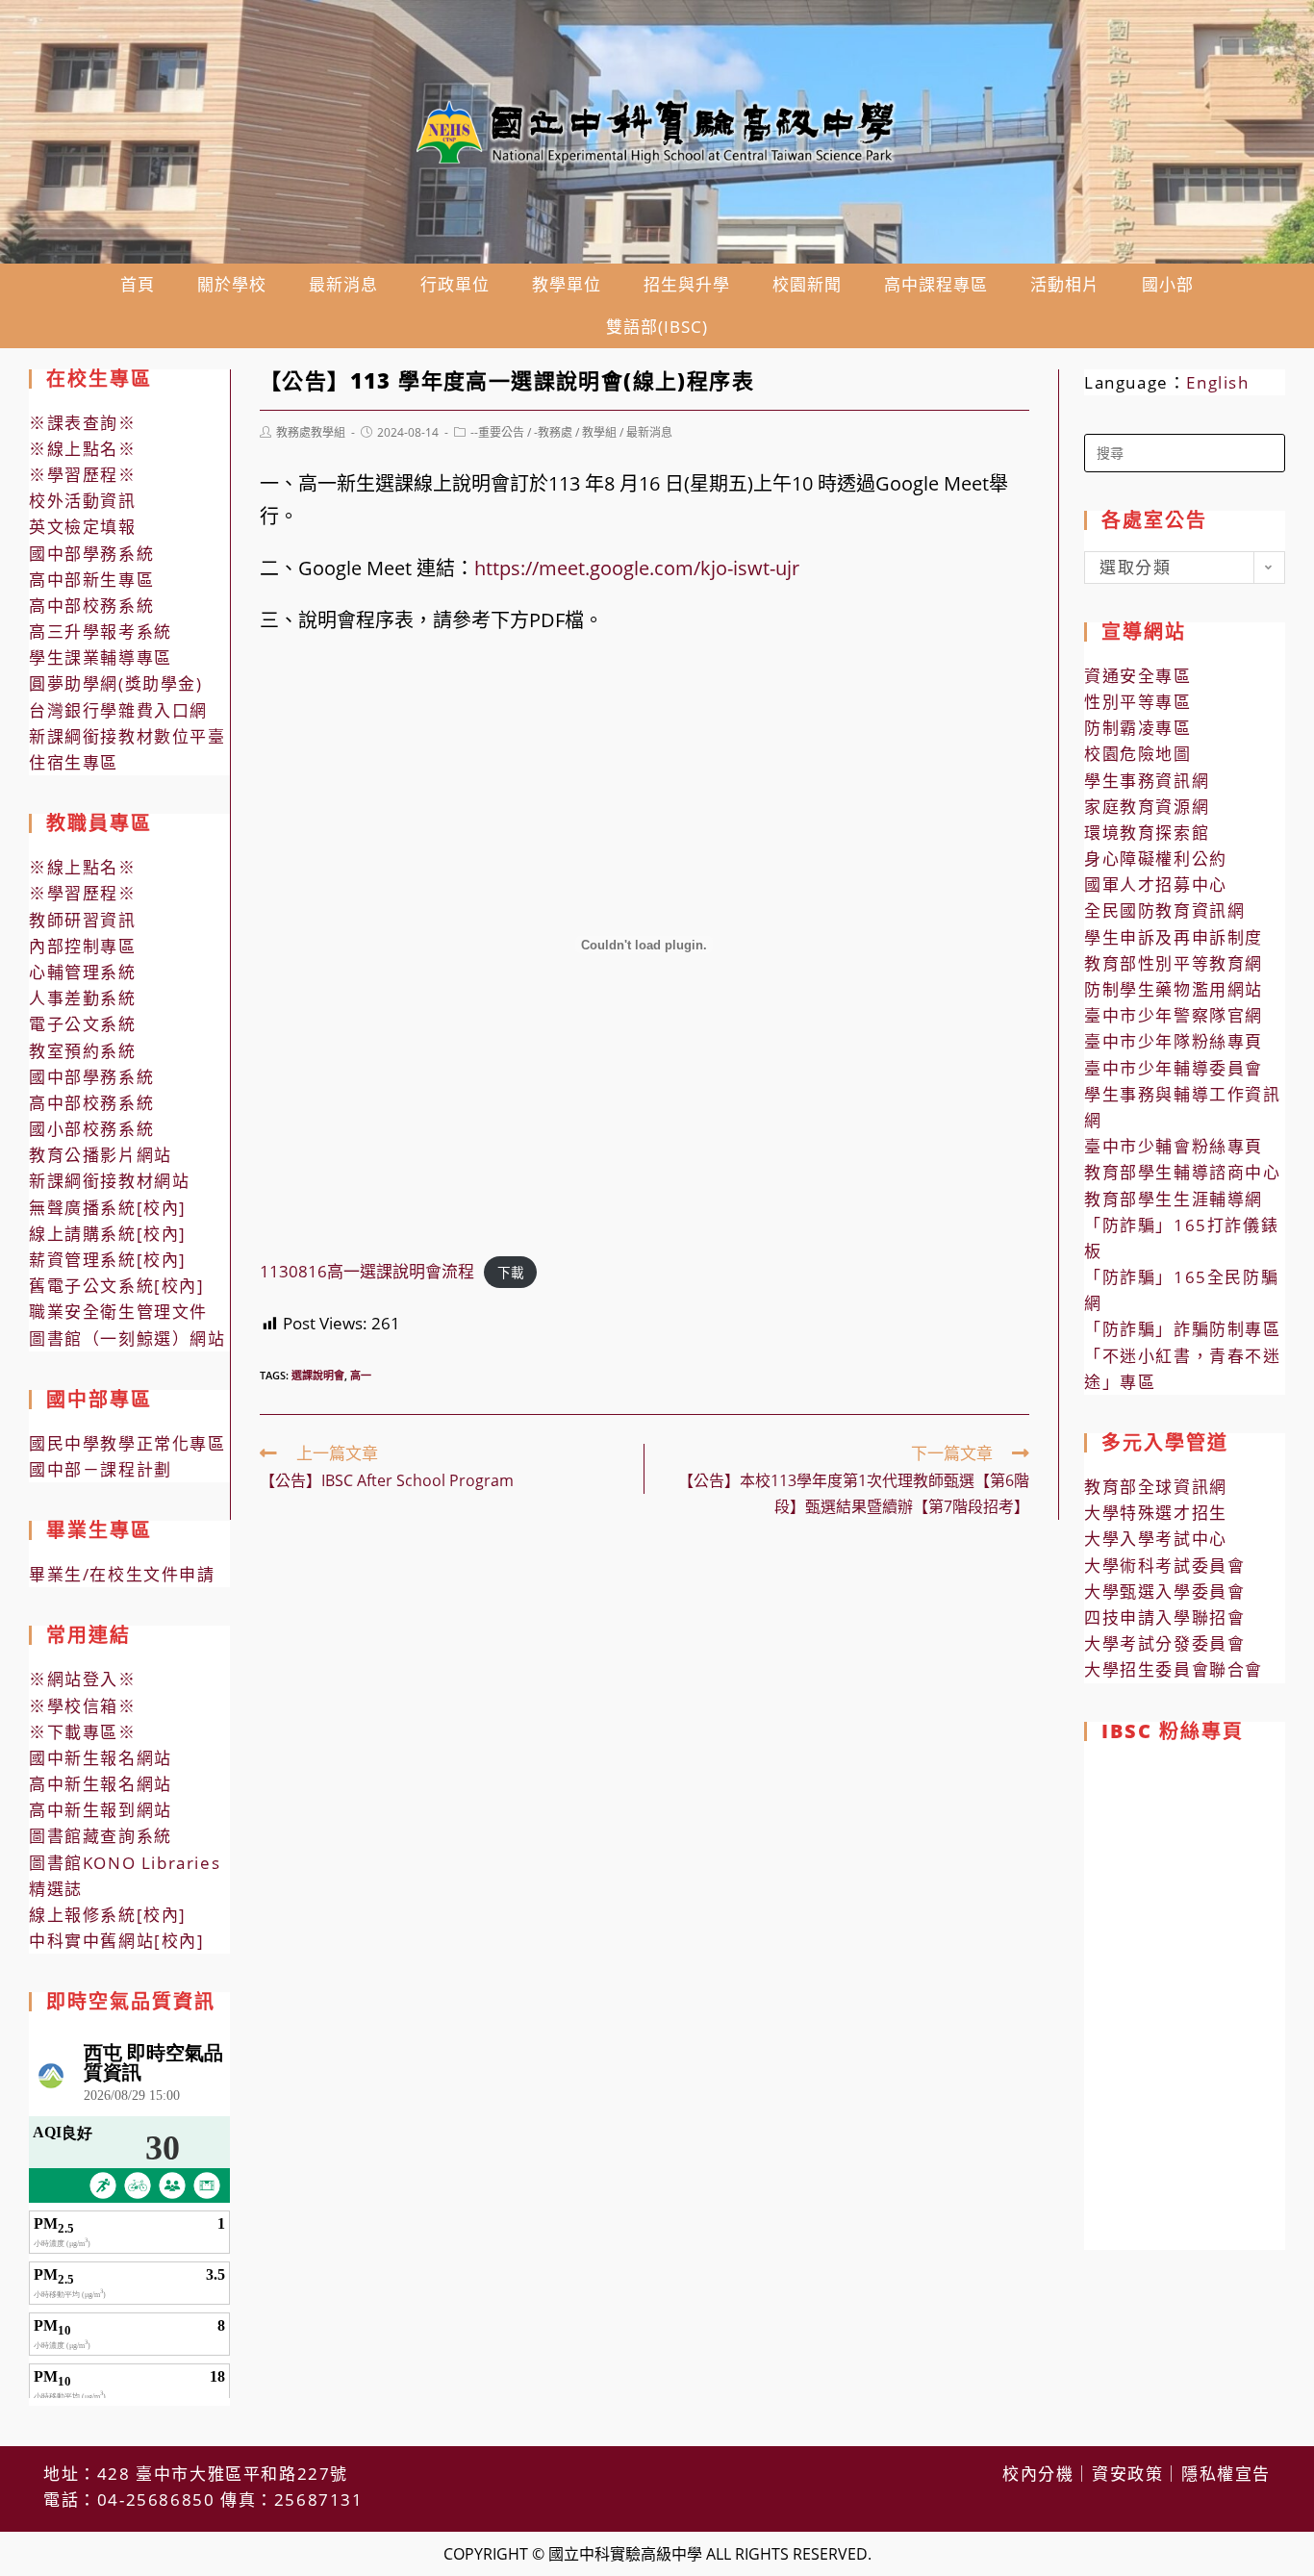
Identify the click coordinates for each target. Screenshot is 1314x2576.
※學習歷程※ (83, 475)
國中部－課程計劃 (101, 1469)
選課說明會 (318, 1375)
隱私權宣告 (1226, 2474)
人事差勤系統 (83, 998)
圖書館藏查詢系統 (101, 1836)
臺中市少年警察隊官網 (1174, 1015)
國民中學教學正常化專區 (127, 1443)
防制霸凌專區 (1138, 728)
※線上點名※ (83, 449)
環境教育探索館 (1147, 833)
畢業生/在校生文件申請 (122, 1574)
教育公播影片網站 (101, 1155)
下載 (511, 1272)
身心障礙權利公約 (1156, 859)
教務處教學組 (311, 432)
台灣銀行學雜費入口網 (118, 710)
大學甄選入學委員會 (1164, 1591)
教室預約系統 (83, 1051)
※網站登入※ (83, 1679)
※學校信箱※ (83, 1706)
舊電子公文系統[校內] (117, 1286)
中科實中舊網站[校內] (117, 1941)
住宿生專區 (74, 762)
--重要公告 (497, 432)
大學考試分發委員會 (1164, 1643)
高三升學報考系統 (101, 631)
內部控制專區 (83, 946)
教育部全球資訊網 (1156, 1487)
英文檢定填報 (83, 527)
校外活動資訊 (83, 501)
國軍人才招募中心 (1156, 884)
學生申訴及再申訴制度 (1174, 937)
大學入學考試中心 (1156, 1539)
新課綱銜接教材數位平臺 (127, 736)
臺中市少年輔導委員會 (1174, 1068)
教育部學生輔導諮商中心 (1183, 1172)
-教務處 (553, 432)
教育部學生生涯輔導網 (1174, 1199)
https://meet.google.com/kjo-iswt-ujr (637, 568)
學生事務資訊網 (1147, 781)
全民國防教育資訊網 (1164, 910)
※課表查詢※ (83, 423)
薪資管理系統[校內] (108, 1260)
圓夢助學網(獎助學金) (116, 683)
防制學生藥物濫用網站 (1174, 989)
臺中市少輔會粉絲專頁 (1174, 1146)
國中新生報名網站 (101, 1758)
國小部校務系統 (91, 1129)
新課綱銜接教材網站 (109, 1181)
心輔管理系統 (83, 972)
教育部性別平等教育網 (1174, 963)
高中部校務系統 (91, 606)
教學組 (599, 432)
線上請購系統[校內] (108, 1234)
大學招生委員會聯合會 (1174, 1669)
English (1217, 382)
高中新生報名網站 (101, 1784)
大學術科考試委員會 (1164, 1566)
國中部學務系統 (91, 554)
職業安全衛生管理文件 (118, 1312)
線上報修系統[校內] (108, 1915)
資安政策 (1127, 2474)
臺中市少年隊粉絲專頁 (1174, 1041)
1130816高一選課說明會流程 (367, 1271)
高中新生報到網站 (101, 1810)
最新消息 (649, 432)
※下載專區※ (83, 1732)
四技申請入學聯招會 (1164, 1617)
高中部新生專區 (91, 580)
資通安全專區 (1138, 676)
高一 (361, 1375)
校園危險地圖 (1138, 754)
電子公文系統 (83, 1024)
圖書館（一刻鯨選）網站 (127, 1339)
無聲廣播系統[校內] (108, 1208)
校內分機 (1038, 2474)
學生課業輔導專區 (101, 657)
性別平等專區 (1138, 702)
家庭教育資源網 (1147, 807)
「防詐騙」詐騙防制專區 (1183, 1329)
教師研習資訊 (83, 920)
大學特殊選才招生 (1156, 1513)
